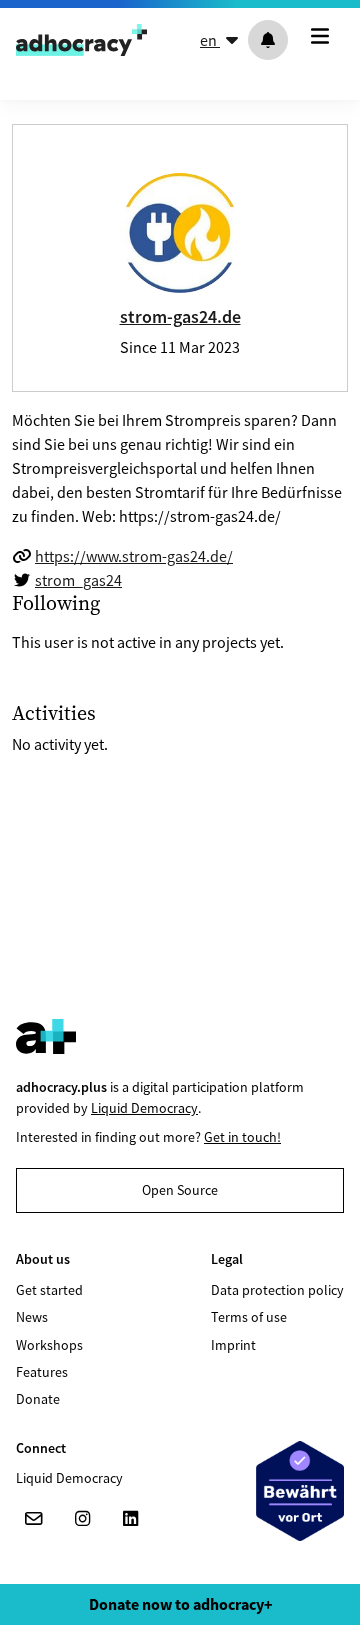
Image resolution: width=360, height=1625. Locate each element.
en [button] (210, 40)
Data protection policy (277, 1290)
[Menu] (324, 36)
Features (42, 1372)
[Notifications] (268, 40)
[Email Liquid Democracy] (34, 1519)
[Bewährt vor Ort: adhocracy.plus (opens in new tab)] (300, 1491)
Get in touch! (242, 1137)
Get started (49, 1290)
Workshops (49, 1345)
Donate (38, 1399)
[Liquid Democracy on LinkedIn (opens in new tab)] (130, 1519)
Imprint (233, 1345)
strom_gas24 (78, 580)
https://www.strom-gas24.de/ (134, 556)
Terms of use (249, 1317)
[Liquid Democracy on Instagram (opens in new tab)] (82, 1519)
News (32, 1317)
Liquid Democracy (144, 1108)
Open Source (180, 1190)
